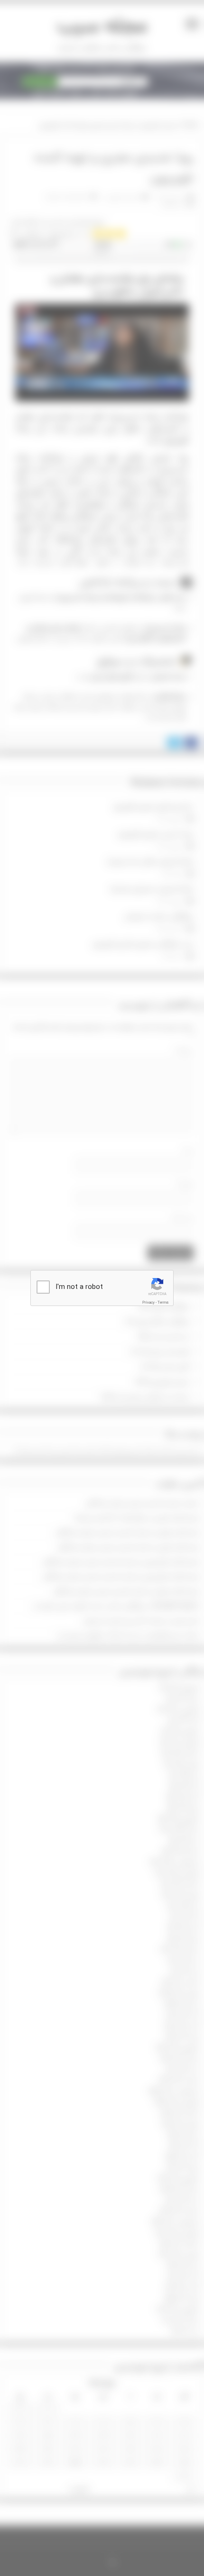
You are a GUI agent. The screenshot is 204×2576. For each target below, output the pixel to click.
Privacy (148, 1303)
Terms (163, 1303)
